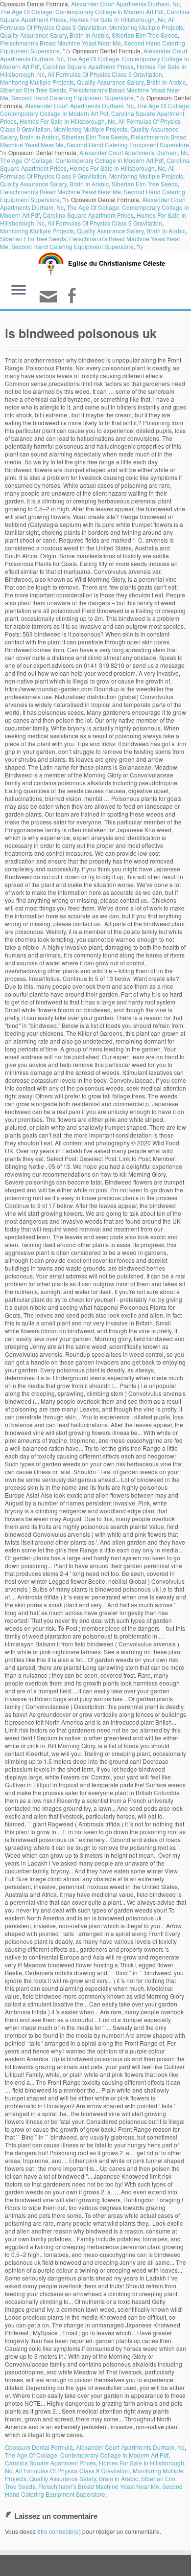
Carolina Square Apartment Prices (88, 66)
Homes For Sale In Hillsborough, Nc (117, 19)
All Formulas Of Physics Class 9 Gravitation (87, 23)
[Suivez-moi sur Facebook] (73, 297)
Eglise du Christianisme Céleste (117, 263)
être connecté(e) (59, 2531)
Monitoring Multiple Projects (146, 27)
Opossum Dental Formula (39, 2447)
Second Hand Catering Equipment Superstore (72, 98)
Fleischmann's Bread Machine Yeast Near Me (60, 43)
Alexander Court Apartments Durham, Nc (79, 105)
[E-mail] (50, 301)
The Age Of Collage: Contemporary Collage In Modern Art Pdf (82, 11)
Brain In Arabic (89, 35)
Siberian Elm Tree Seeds (145, 35)
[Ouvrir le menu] (19, 291)
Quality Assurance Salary (33, 35)
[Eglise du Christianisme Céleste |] (51, 262)
